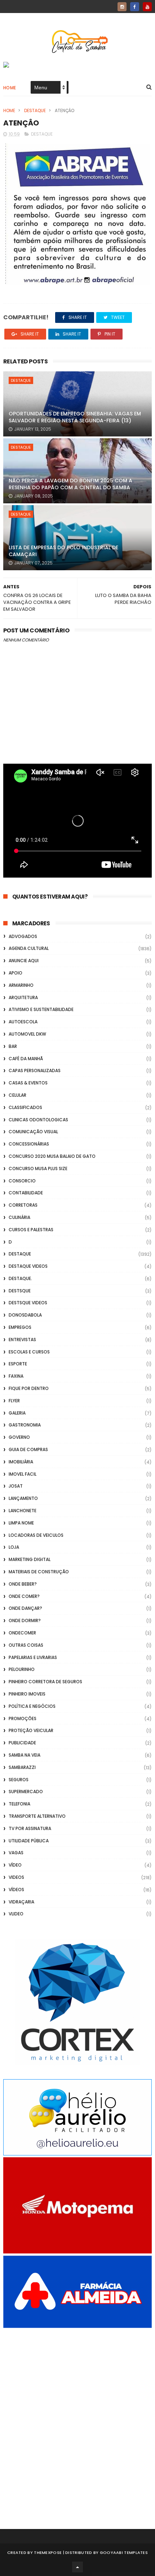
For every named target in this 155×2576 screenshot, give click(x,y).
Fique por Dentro (29, 1388)
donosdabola (25, 1315)
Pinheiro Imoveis (27, 1694)
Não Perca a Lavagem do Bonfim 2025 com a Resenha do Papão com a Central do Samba (70, 484)
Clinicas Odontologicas (38, 1120)
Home (10, 88)
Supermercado (26, 1792)
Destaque (35, 110)
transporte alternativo (37, 1816)
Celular (17, 1095)
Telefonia (19, 1804)
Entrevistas (22, 1340)
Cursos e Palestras (31, 1230)
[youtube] (147, 7)
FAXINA (16, 1376)
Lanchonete (23, 1511)
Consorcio (22, 1181)
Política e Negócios (32, 1706)
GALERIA (17, 1413)
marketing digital (30, 1559)
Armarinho (21, 985)
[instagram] (122, 7)
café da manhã (26, 1059)
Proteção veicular (31, 1730)
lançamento (23, 1498)
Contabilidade (26, 1193)
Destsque (20, 1291)
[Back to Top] (77, 2567)
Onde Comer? (24, 1596)
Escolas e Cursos (29, 1352)
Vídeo (15, 1865)
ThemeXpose (48, 2552)
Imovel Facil (23, 1474)
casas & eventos (28, 1083)
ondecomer (22, 1633)
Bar (13, 1046)
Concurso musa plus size (38, 1168)
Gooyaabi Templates (124, 2552)
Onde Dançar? (25, 1608)
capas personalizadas (35, 1071)
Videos (16, 1877)
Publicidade (22, 1743)
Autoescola (23, 1022)
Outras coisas (26, 1645)
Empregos (20, 1327)
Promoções (23, 1718)
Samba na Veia (25, 1755)
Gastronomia (25, 1425)
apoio (15, 973)
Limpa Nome (21, 1523)
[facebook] (135, 7)
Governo (19, 1437)
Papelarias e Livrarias (33, 1657)
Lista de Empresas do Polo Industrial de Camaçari (63, 551)
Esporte (18, 1364)
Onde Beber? (23, 1584)
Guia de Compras (28, 1449)
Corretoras (23, 1205)
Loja (14, 1547)
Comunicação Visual (33, 1132)
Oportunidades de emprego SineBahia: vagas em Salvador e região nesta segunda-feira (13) (75, 417)
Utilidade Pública (29, 1841)
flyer (14, 1401)
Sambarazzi (22, 1767)
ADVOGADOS (23, 936)
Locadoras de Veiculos (36, 1535)
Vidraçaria (21, 1902)
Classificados (25, 1107)
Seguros (19, 1780)
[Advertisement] (77, 2419)
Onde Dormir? (25, 1620)
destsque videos (28, 1303)
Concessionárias (29, 1144)
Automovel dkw (27, 1034)
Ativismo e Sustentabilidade (41, 1009)
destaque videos (28, 1266)
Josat (16, 1486)
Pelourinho (22, 1669)
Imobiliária (21, 1462)
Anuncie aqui (24, 961)
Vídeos (16, 1890)
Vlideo (16, 1914)
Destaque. (20, 1278)
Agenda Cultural (29, 948)
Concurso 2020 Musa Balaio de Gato (52, 1156)
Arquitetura (23, 997)
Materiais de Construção (39, 1572)
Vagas (16, 1853)
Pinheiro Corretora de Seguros (45, 1682)
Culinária (19, 1217)
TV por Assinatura (30, 1828)
